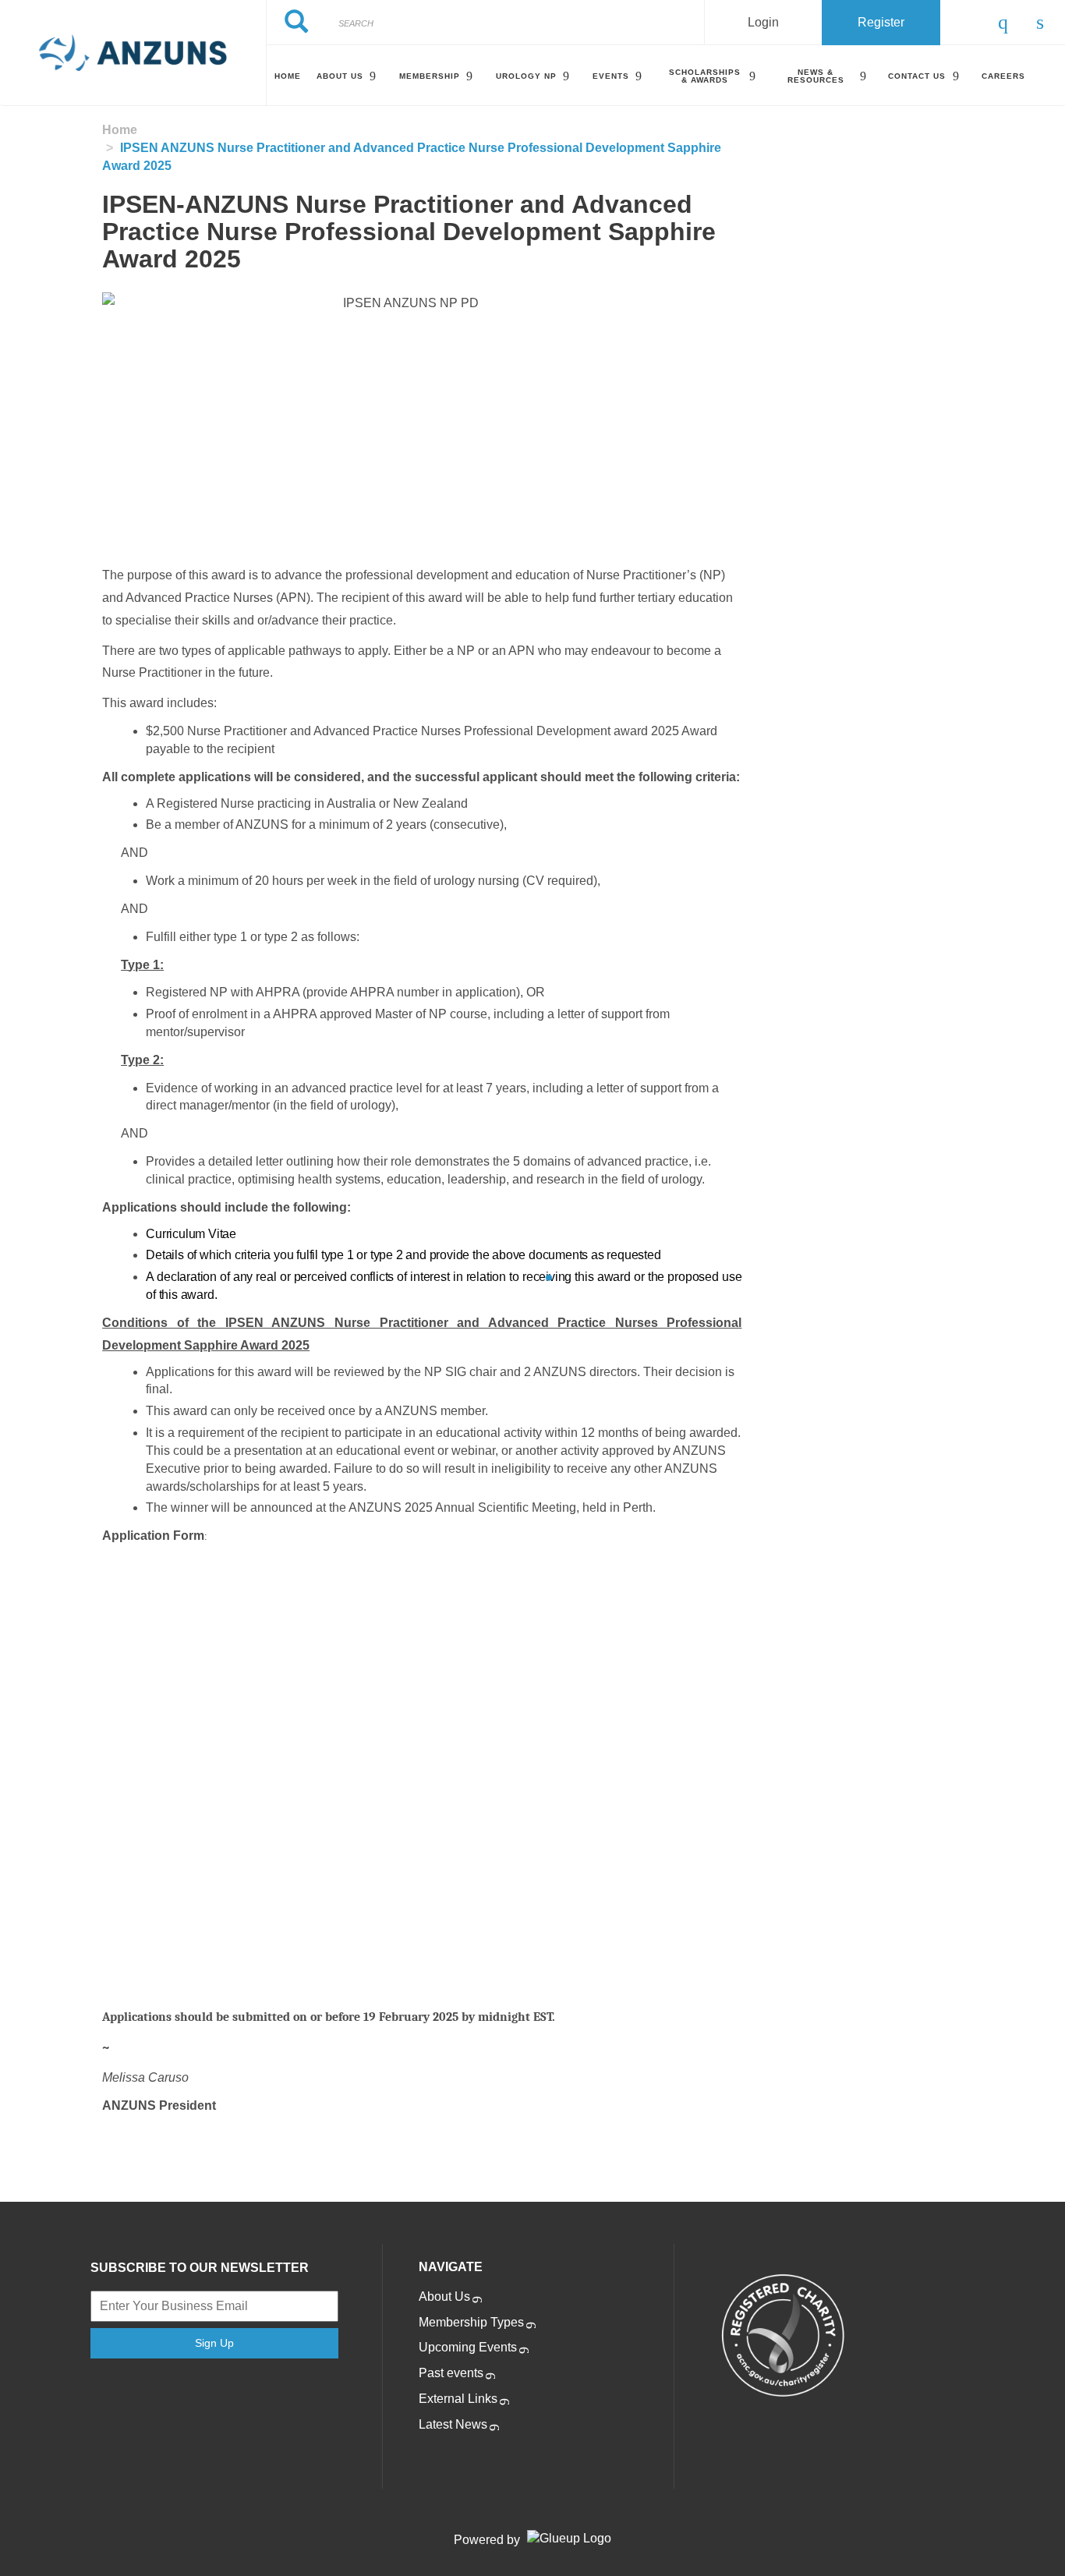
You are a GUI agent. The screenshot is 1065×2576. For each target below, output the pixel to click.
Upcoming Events (468, 2347)
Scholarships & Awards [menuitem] (705, 76)
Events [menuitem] (611, 76)
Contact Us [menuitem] (917, 76)
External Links (458, 2399)
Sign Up (214, 2343)
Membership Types (471, 2322)
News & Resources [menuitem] (816, 76)
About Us (444, 2296)
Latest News (453, 2424)
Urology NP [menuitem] (526, 76)
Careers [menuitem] (1003, 76)
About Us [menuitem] (340, 76)
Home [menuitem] (288, 76)
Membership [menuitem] (430, 76)
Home (120, 130)
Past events (451, 2373)
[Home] (133, 53)
